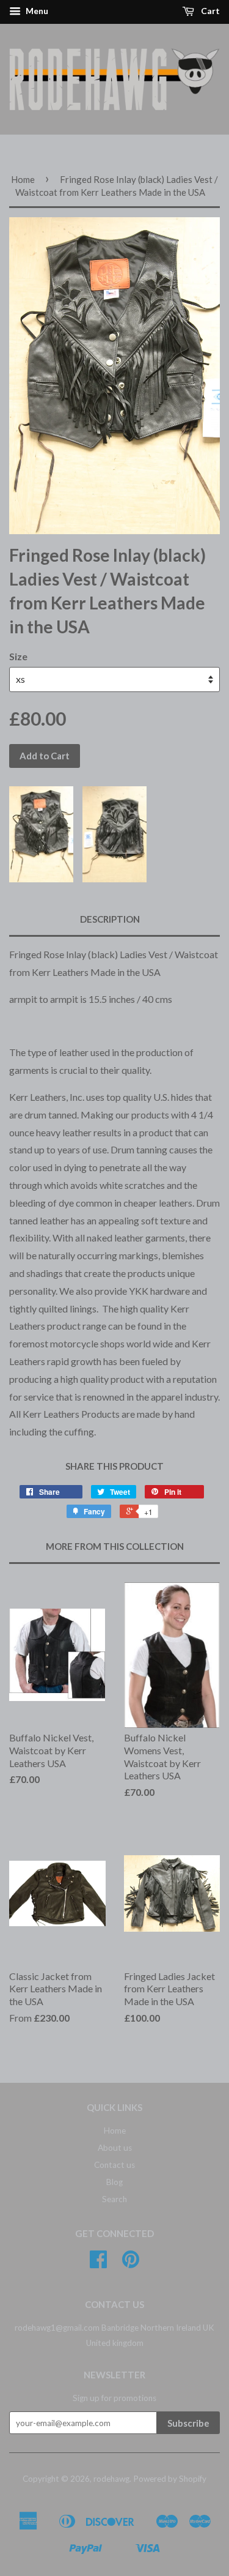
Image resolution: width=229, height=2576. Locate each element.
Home (23, 179)
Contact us (114, 2165)
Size (18, 656)
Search (114, 2199)
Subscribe (188, 2423)
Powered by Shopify (170, 2479)
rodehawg (111, 2479)
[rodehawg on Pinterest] (131, 2263)
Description (110, 919)
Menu (36, 11)
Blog (114, 2182)
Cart (209, 11)
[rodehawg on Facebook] (98, 2263)
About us (115, 2148)
